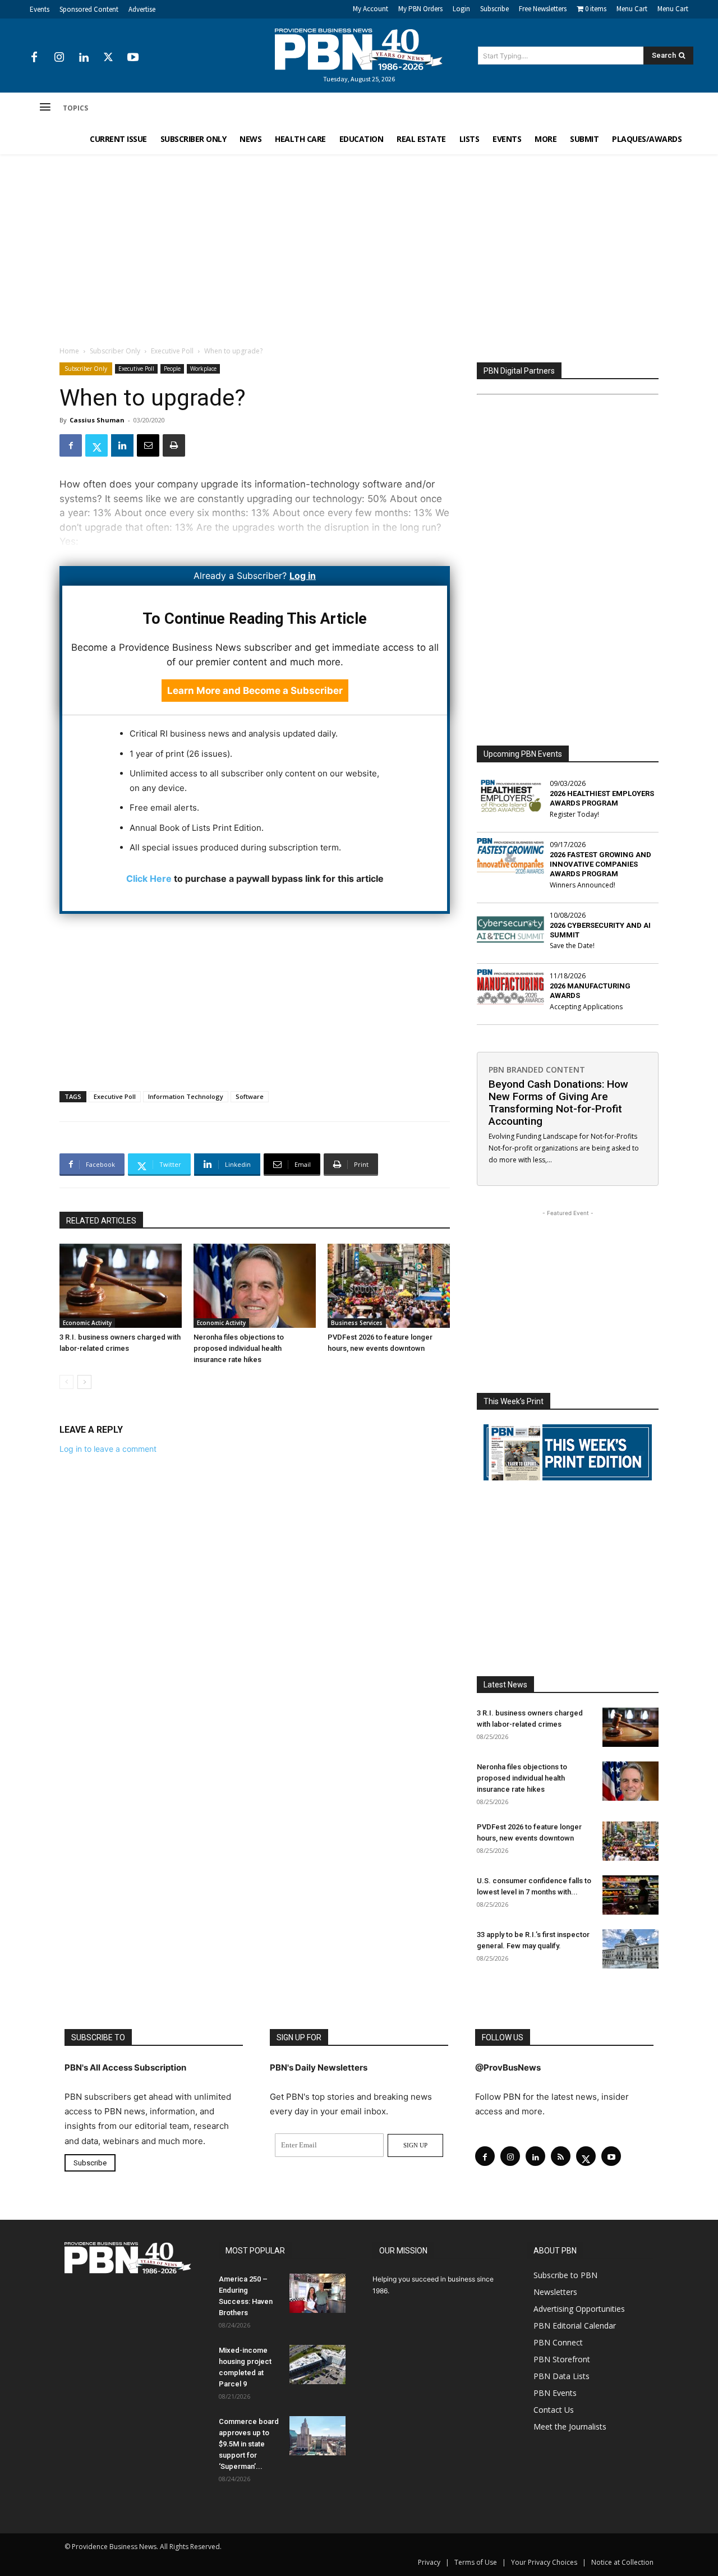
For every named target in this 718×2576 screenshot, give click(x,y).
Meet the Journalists (570, 2427)
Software (250, 1096)
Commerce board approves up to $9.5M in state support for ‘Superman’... (249, 2444)
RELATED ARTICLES (101, 1221)
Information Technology (186, 1096)
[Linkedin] (84, 58)
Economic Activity (87, 1323)
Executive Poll (172, 351)
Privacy (429, 2562)
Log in (303, 576)
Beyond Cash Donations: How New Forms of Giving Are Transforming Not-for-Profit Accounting (558, 1103)
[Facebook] (34, 58)
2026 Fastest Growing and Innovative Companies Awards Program (600, 864)
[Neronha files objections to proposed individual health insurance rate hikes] (255, 1286)
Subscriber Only (115, 351)
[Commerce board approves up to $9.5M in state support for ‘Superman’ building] (317, 2436)
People (172, 369)
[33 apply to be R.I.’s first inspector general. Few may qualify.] (630, 1949)
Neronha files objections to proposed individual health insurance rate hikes (239, 1348)
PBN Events (555, 2393)
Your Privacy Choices (544, 2562)
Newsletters (555, 2292)
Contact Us (554, 2410)
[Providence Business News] (359, 49)
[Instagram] (59, 58)
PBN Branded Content (537, 1069)
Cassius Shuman (97, 420)
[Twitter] (108, 58)
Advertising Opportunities (579, 2309)
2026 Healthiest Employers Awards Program (602, 798)
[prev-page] (66, 1382)
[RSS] (561, 2156)
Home (69, 351)
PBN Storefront (562, 2359)
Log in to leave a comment (108, 1449)
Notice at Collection (622, 2562)
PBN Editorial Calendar (575, 2326)
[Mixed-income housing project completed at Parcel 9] (317, 2365)
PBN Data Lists (561, 2376)
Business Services (357, 1323)
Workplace (203, 369)
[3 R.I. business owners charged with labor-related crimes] (121, 1286)
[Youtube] (133, 58)
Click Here (149, 878)
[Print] (174, 445)
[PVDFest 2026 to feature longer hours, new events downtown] (389, 1286)
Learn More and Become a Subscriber (255, 691)
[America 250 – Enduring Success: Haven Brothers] (317, 2293)
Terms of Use (476, 2562)
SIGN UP (415, 2145)
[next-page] (84, 1382)
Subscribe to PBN (565, 2275)
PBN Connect (558, 2342)
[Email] (148, 445)
